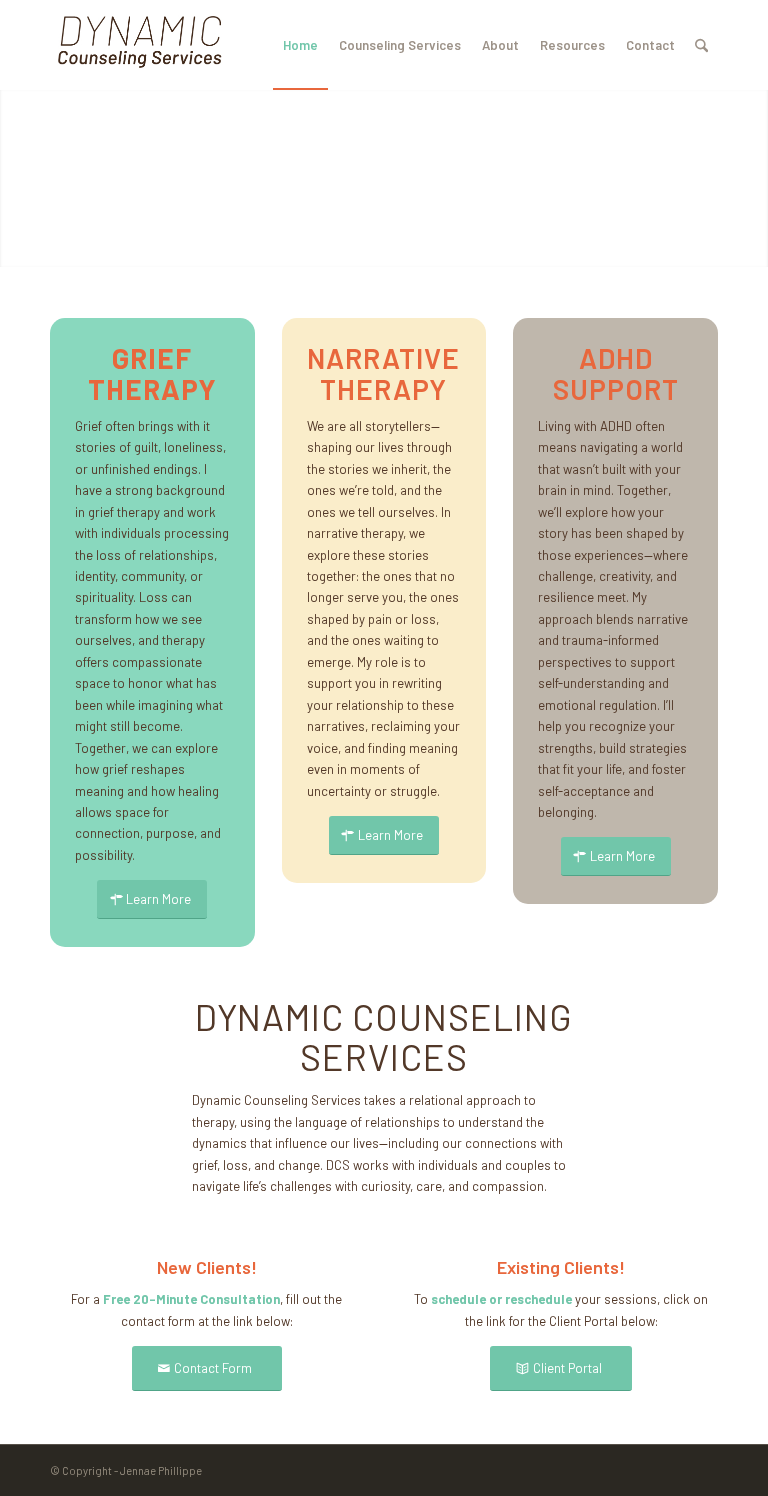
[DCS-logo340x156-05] (140, 45)
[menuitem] (300, 45)
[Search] (701, 45)
